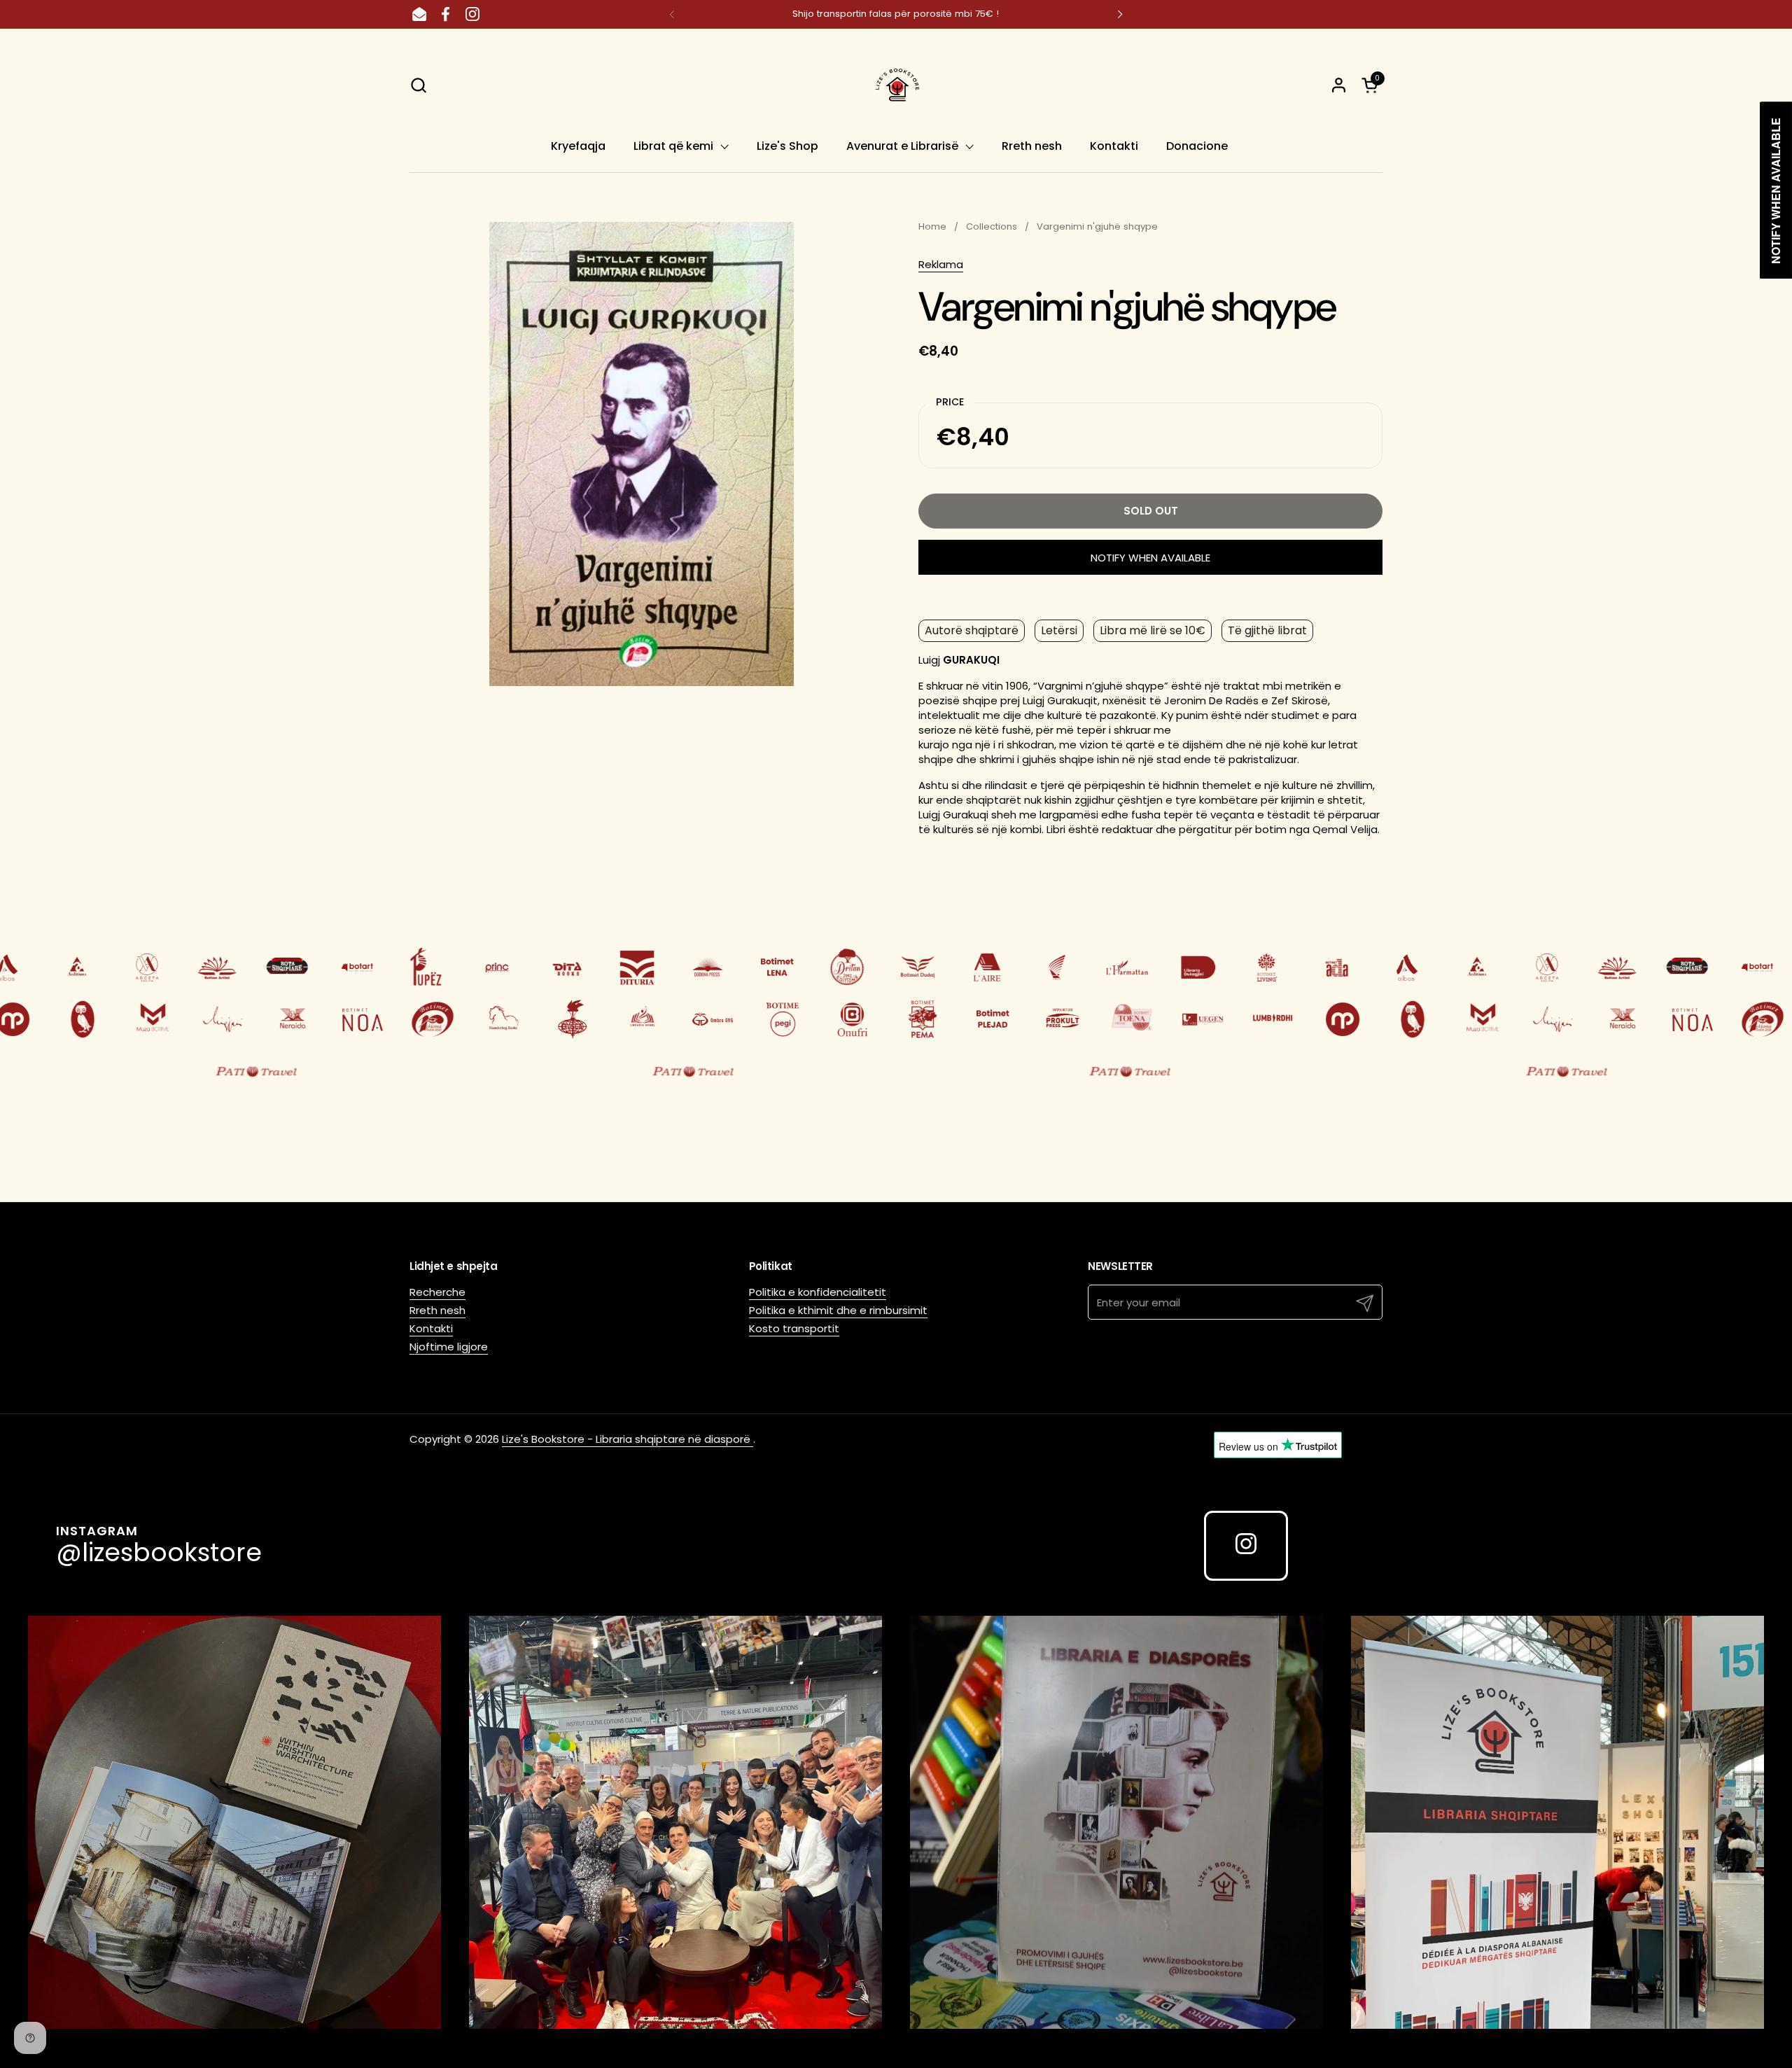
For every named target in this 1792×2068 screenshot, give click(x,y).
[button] (418, 85)
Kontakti (431, 1328)
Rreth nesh (437, 1310)
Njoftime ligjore (449, 1347)
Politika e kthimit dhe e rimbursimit (838, 1310)
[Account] (1339, 85)
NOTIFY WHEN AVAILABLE (1150, 558)
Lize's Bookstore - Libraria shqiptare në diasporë (628, 1439)
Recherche (437, 1292)
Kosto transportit (794, 1328)
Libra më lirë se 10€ (1153, 630)
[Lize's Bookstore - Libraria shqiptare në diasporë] (896, 85)
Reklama (941, 264)
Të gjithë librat (1267, 630)
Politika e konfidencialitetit (818, 1292)
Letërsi (1059, 630)
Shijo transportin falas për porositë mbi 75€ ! (896, 14)
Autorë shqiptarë (972, 630)
